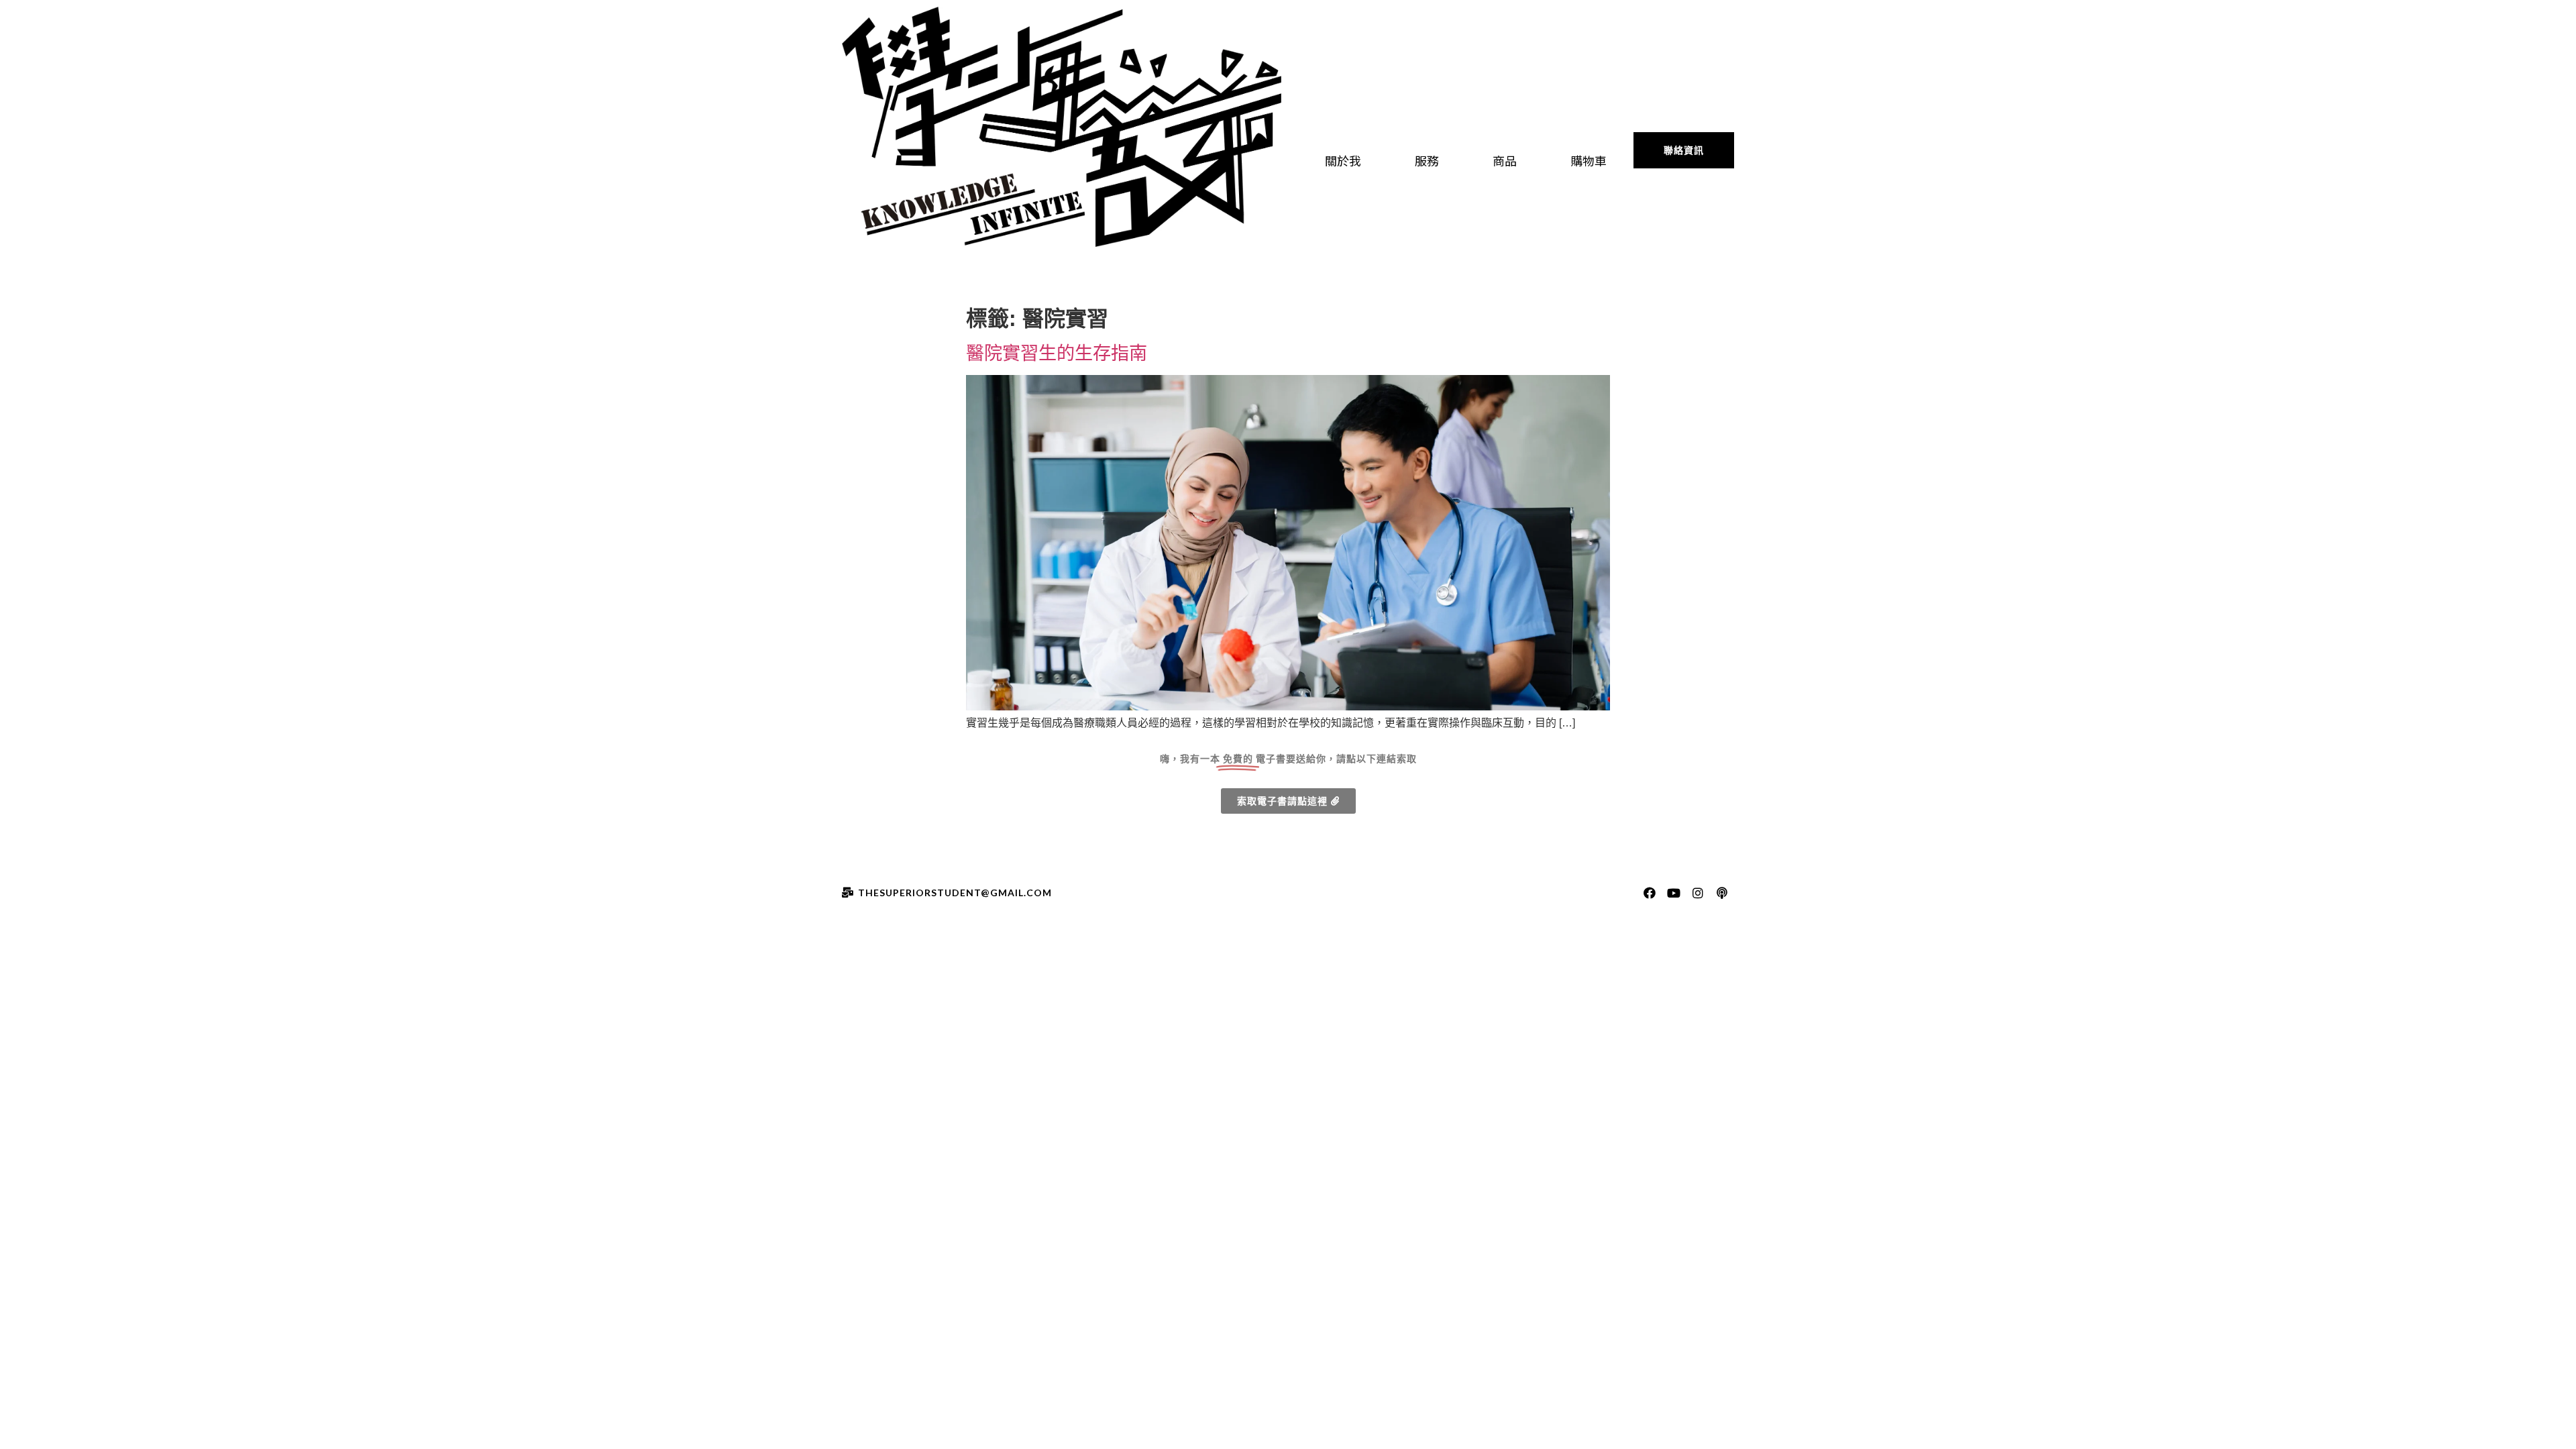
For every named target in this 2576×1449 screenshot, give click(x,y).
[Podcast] (1722, 893)
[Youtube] (1674, 893)
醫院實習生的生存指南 (1057, 353)
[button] (1684, 150)
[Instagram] (1698, 893)
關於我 (1343, 160)
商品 (1505, 160)
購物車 (1589, 160)
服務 (1427, 160)
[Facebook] (1650, 893)
